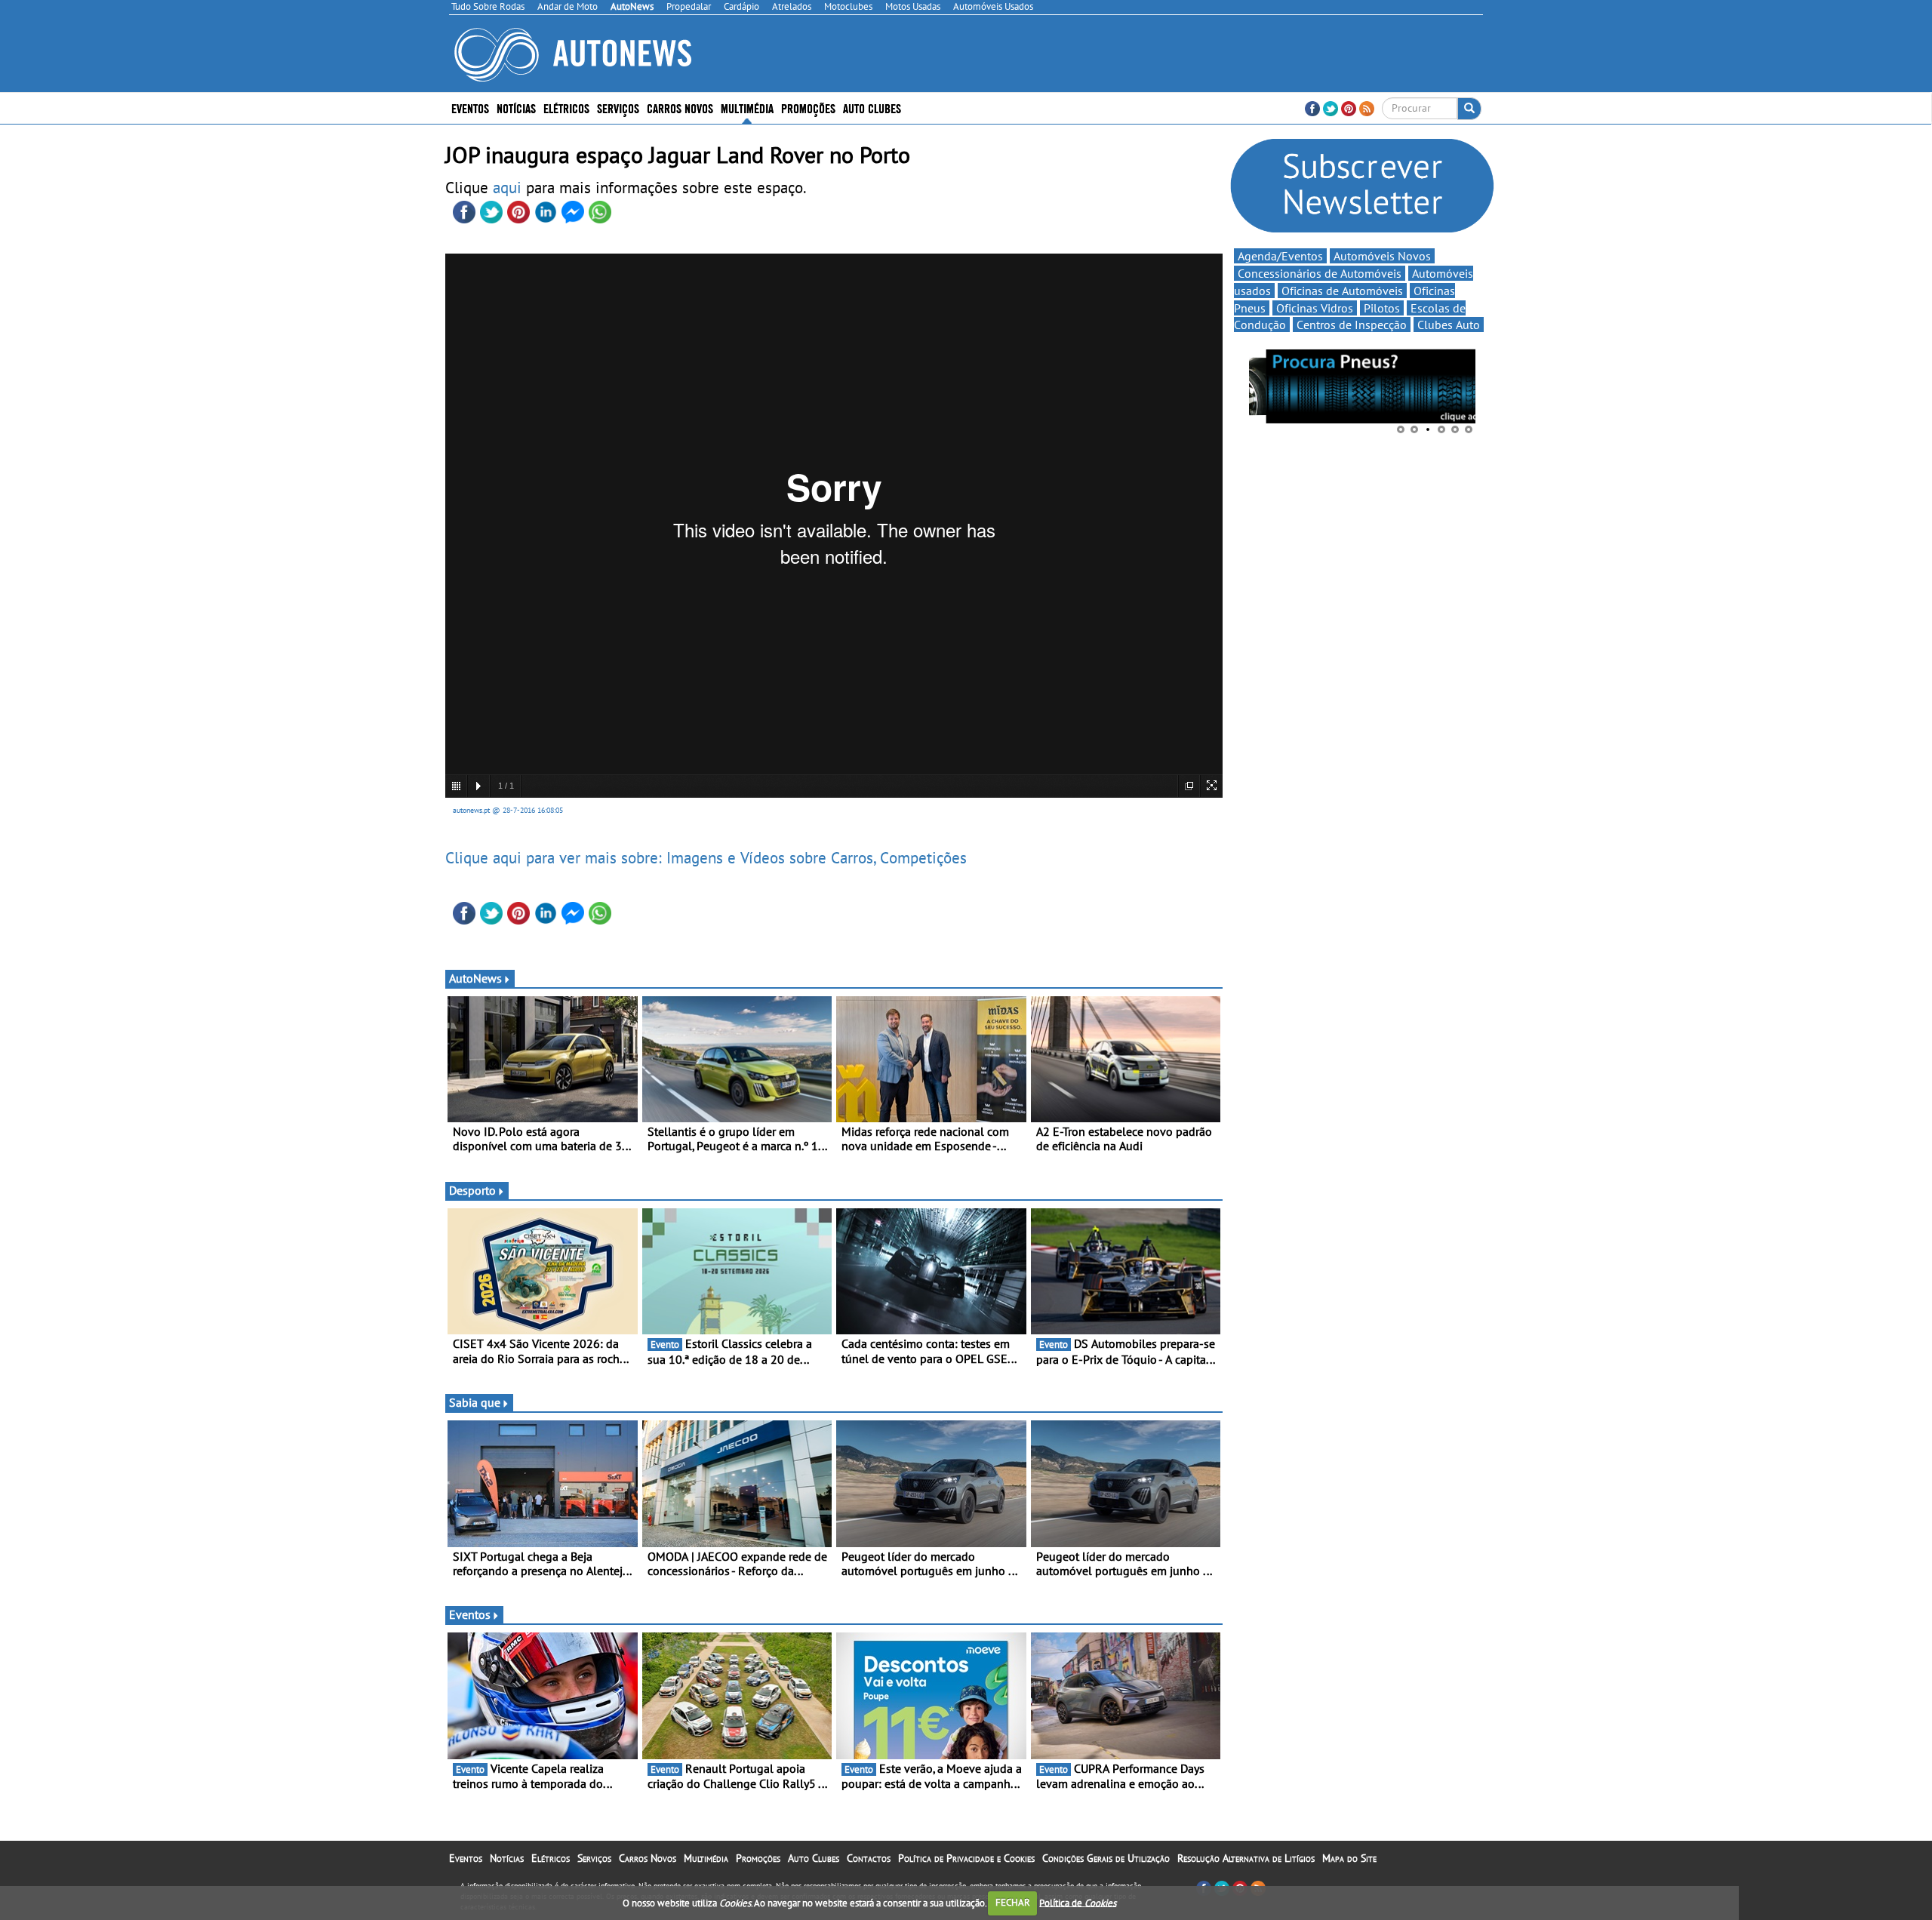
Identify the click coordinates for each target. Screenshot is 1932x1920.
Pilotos (1382, 308)
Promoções (808, 108)
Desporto (472, 1190)
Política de (1078, 1902)
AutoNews (475, 978)
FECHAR (1013, 1902)
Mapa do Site (1349, 1858)
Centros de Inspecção (1352, 325)
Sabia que (475, 1402)
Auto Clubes (814, 1858)
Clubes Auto (1449, 325)
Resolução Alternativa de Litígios (1246, 1858)
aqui (509, 187)
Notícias (507, 1858)
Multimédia (747, 108)
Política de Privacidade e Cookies (966, 1858)
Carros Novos (680, 108)
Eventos (470, 108)
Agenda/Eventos (1280, 256)
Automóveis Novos (1382, 256)
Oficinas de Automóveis (1342, 291)
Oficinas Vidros (1315, 308)
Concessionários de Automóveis (1320, 273)
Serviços (594, 1858)
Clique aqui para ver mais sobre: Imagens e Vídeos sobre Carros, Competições (706, 857)
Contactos (869, 1858)
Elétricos (551, 1858)
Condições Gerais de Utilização (1106, 1858)
